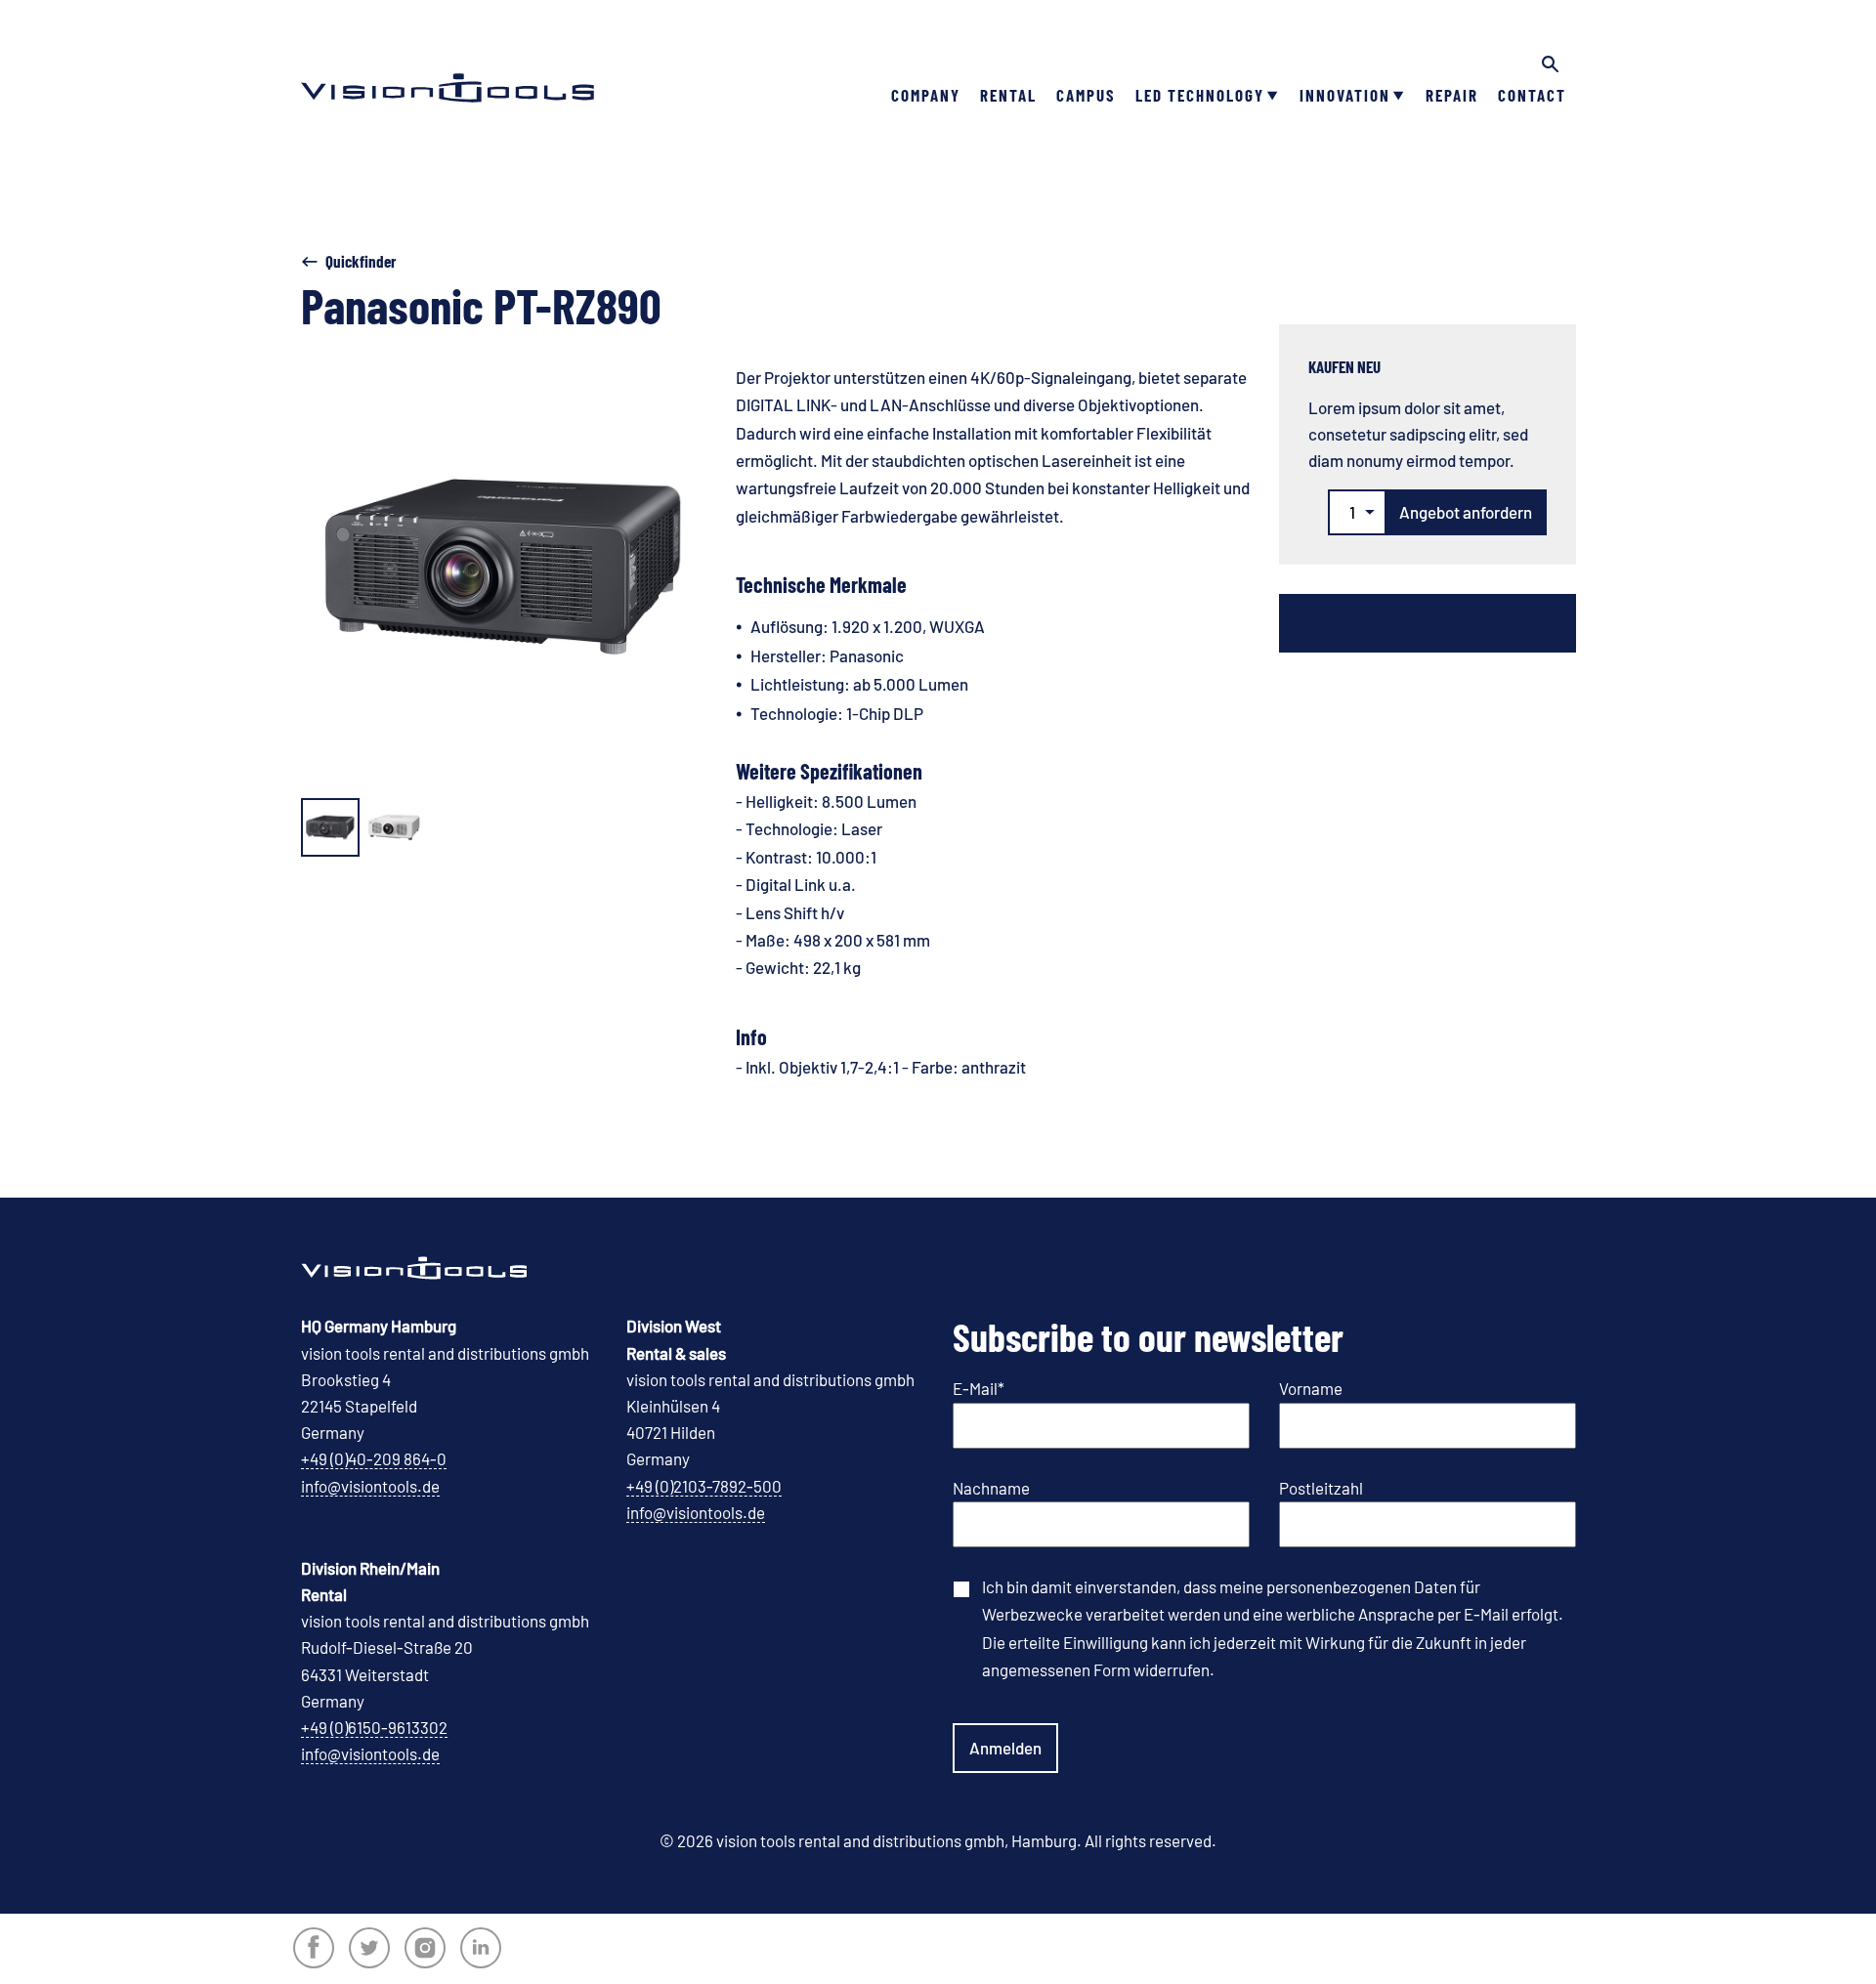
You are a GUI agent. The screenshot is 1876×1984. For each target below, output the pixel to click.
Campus (1086, 95)
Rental (1008, 95)
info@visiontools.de (370, 1486)
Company (926, 95)
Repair (1452, 95)
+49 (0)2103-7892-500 (704, 1486)
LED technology (1200, 95)
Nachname (991, 1488)
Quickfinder (361, 261)
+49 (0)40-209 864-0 (374, 1458)
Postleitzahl (1321, 1488)
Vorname (1311, 1388)
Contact (1532, 95)
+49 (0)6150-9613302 (374, 1727)
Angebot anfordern (1466, 512)
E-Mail (979, 1388)
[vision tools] (448, 59)
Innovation (1345, 95)
